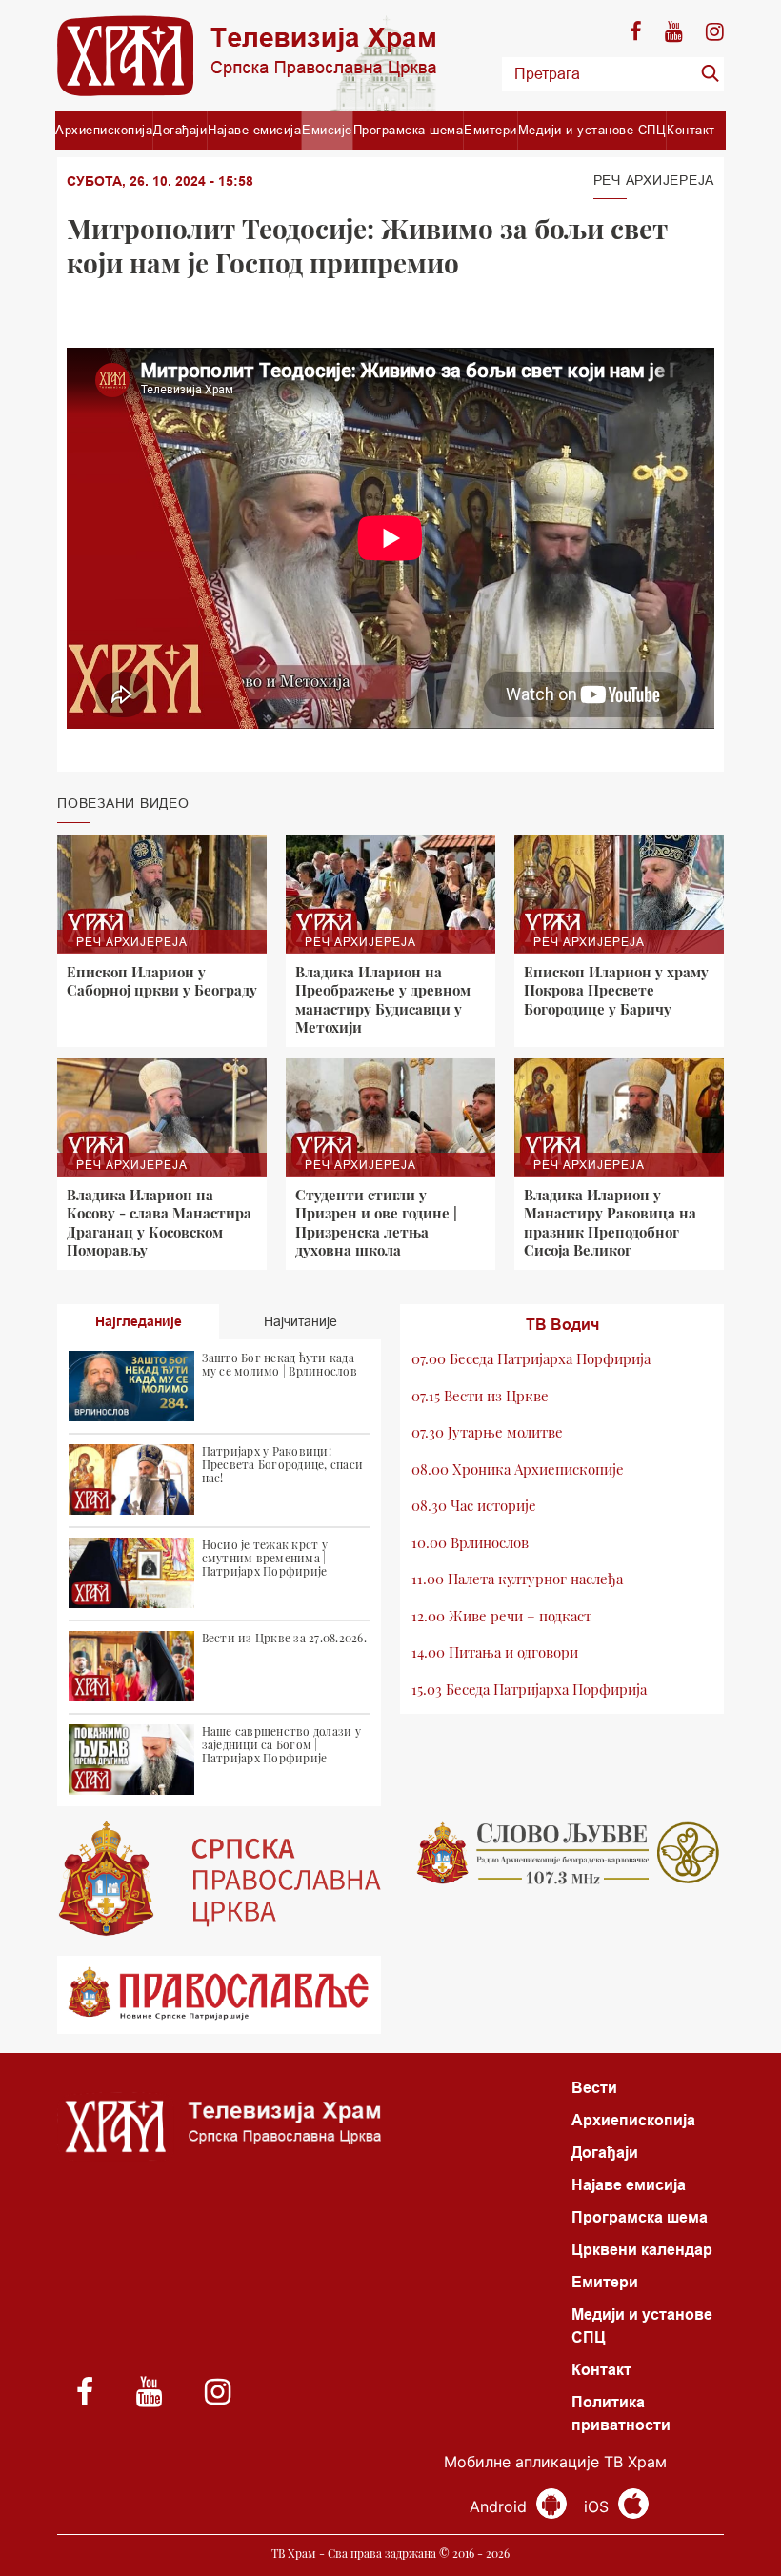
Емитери (491, 130)
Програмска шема (409, 130)
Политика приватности (621, 2414)
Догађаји (180, 130)
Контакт (691, 130)
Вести (594, 2088)
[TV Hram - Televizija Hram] (247, 56)
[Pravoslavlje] (219, 1995)
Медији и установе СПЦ (592, 130)
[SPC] (219, 1879)
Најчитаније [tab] (300, 1321)
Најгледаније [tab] (139, 1321)
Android (501, 2506)
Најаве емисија (254, 130)
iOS (599, 2506)
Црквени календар (642, 2250)
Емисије (327, 130)
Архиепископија (104, 130)
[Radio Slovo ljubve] (562, 1853)
